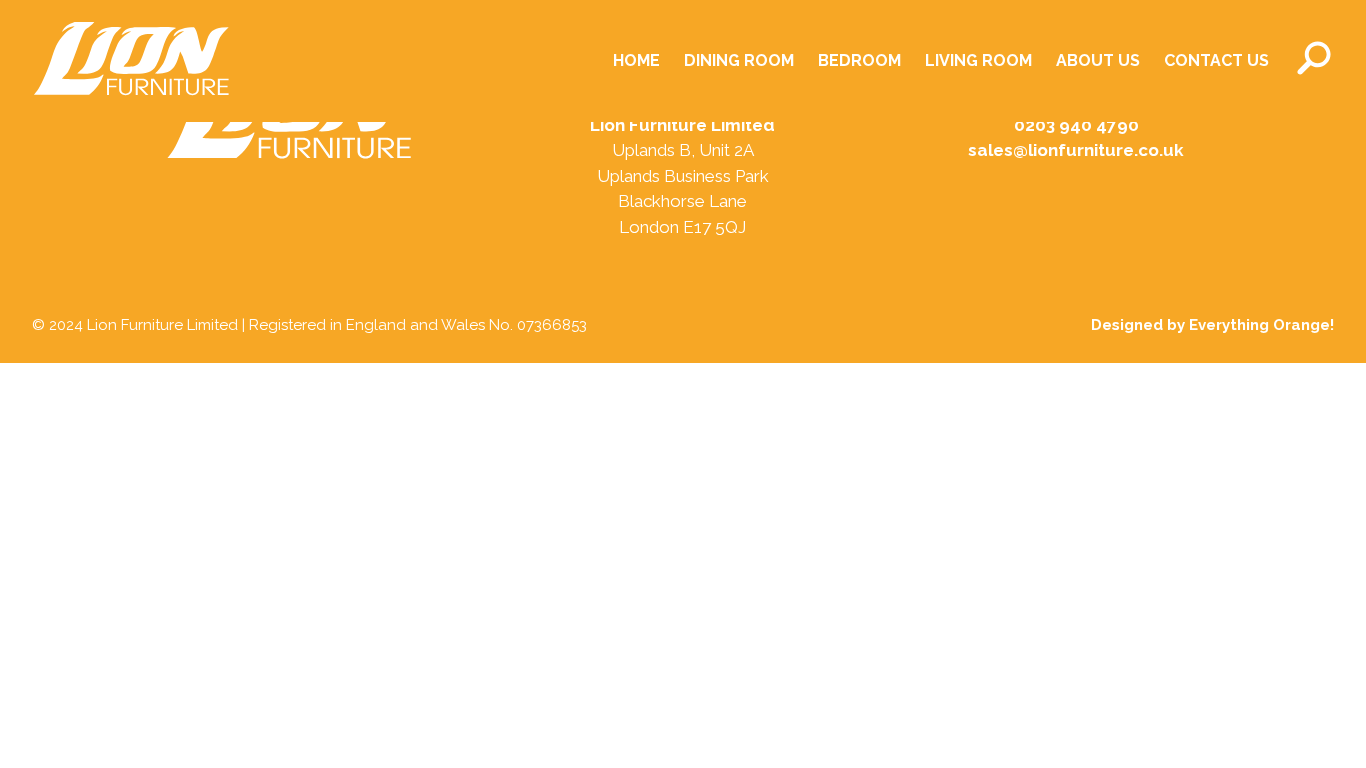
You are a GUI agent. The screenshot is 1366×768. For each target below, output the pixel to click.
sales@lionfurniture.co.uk (1076, 150)
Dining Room (739, 60)
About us (1098, 60)
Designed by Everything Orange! (1212, 325)
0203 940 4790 (1076, 125)
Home (636, 60)
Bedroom (859, 60)
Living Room (978, 60)
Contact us (1216, 60)
